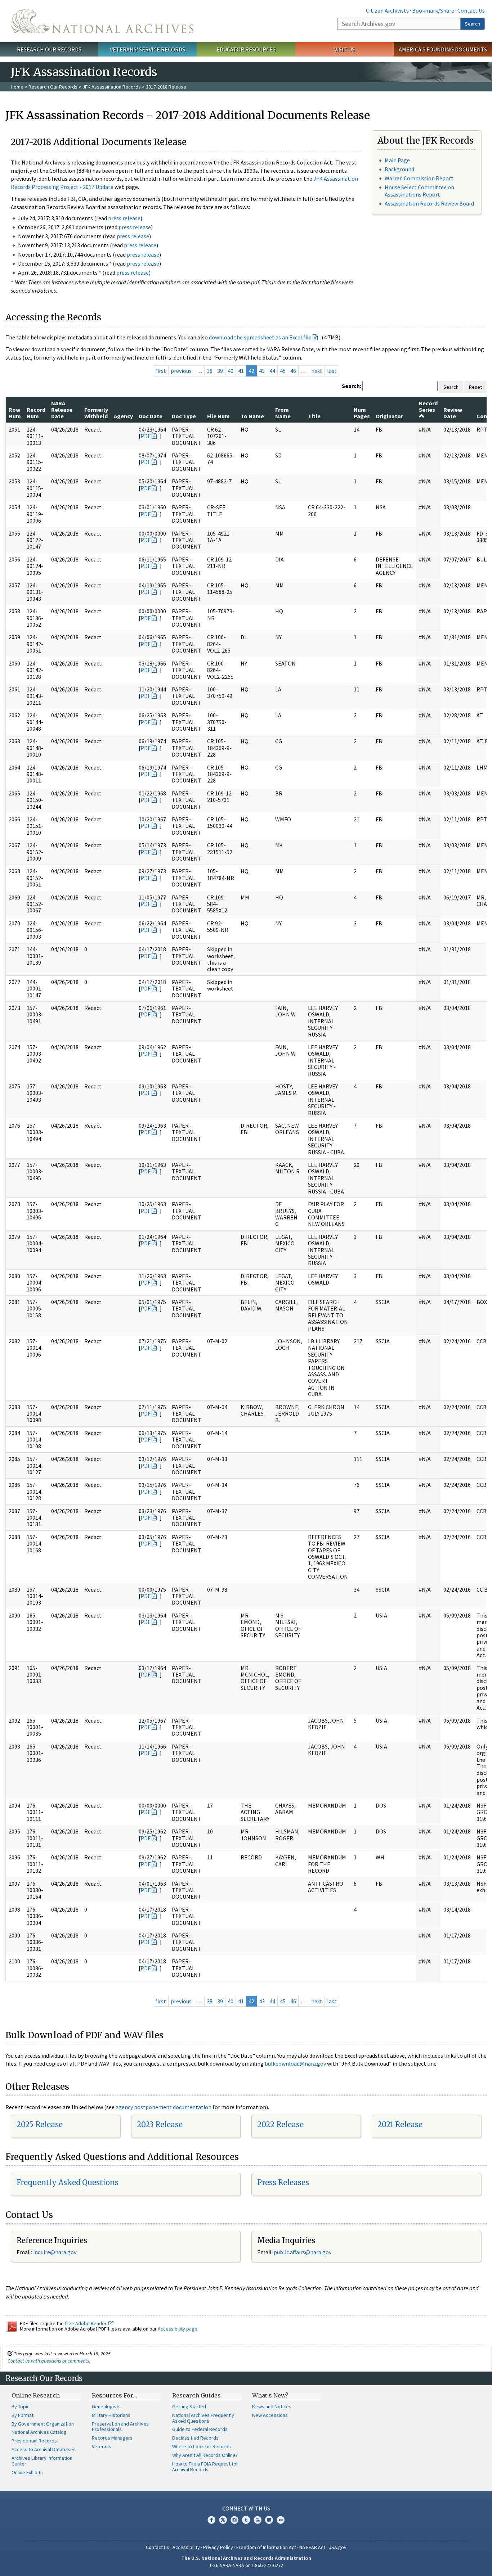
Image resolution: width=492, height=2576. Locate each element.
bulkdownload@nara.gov (295, 2063)
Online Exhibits (27, 2472)
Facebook (211, 2520)
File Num (218, 416)
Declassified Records (195, 2438)
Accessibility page (178, 2329)
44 (272, 371)
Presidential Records (34, 2441)
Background (399, 169)
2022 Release (280, 2124)
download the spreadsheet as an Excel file (260, 337)
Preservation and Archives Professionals (120, 2427)
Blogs (269, 2520)
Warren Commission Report (419, 178)
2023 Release (160, 2124)
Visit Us (345, 49)
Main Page (397, 160)
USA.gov (337, 2547)
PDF (146, 436)
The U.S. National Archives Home (102, 21)
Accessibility (186, 2547)
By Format (23, 2415)
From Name (283, 413)
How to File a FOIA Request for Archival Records (205, 2467)
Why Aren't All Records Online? (205, 2455)
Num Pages (362, 413)
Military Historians (111, 2415)
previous (181, 371)
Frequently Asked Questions (68, 2182)
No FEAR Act (312, 2547)
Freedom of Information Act (266, 2547)
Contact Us (471, 10)
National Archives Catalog (39, 2432)
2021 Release (400, 2124)
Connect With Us (246, 2508)
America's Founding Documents (443, 49)
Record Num (36, 413)
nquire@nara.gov (55, 2252)
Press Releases (283, 2182)
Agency (123, 416)
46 (293, 371)
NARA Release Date (62, 410)
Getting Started (189, 2406)
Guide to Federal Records (200, 2429)
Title (314, 416)
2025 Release (40, 2124)
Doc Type (184, 416)
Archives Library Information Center (42, 2461)
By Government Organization (43, 2424)
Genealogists (106, 2406)
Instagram (234, 2520)
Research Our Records (49, 49)
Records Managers (112, 2438)
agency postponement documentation (164, 2107)
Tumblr (246, 2520)
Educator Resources (246, 49)
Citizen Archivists (387, 10)
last (332, 371)
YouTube (258, 2520)
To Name (252, 416)
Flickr (281, 2520)
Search (473, 24)
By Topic (21, 2406)
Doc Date (151, 416)
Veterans (102, 2446)
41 (241, 371)
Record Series (428, 406)
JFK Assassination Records (112, 87)
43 (262, 371)
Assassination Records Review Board (429, 203)
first (161, 371)
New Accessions (270, 2415)
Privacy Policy (218, 2547)
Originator (389, 416)
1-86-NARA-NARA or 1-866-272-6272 (246, 2565)
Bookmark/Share (433, 10)
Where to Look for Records (202, 2446)
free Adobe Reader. (87, 2323)
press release (124, 218)
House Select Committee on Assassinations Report (419, 191)
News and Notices (272, 2406)
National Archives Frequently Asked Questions (203, 2418)
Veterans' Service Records (147, 49)
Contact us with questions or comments (48, 2361)
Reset (475, 387)
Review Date (453, 413)
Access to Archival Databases (44, 2449)
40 (231, 371)
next (317, 371)
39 (220, 371)
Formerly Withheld (96, 413)
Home (17, 87)
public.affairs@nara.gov (303, 2252)
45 (283, 371)
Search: (352, 386)
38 (210, 371)
